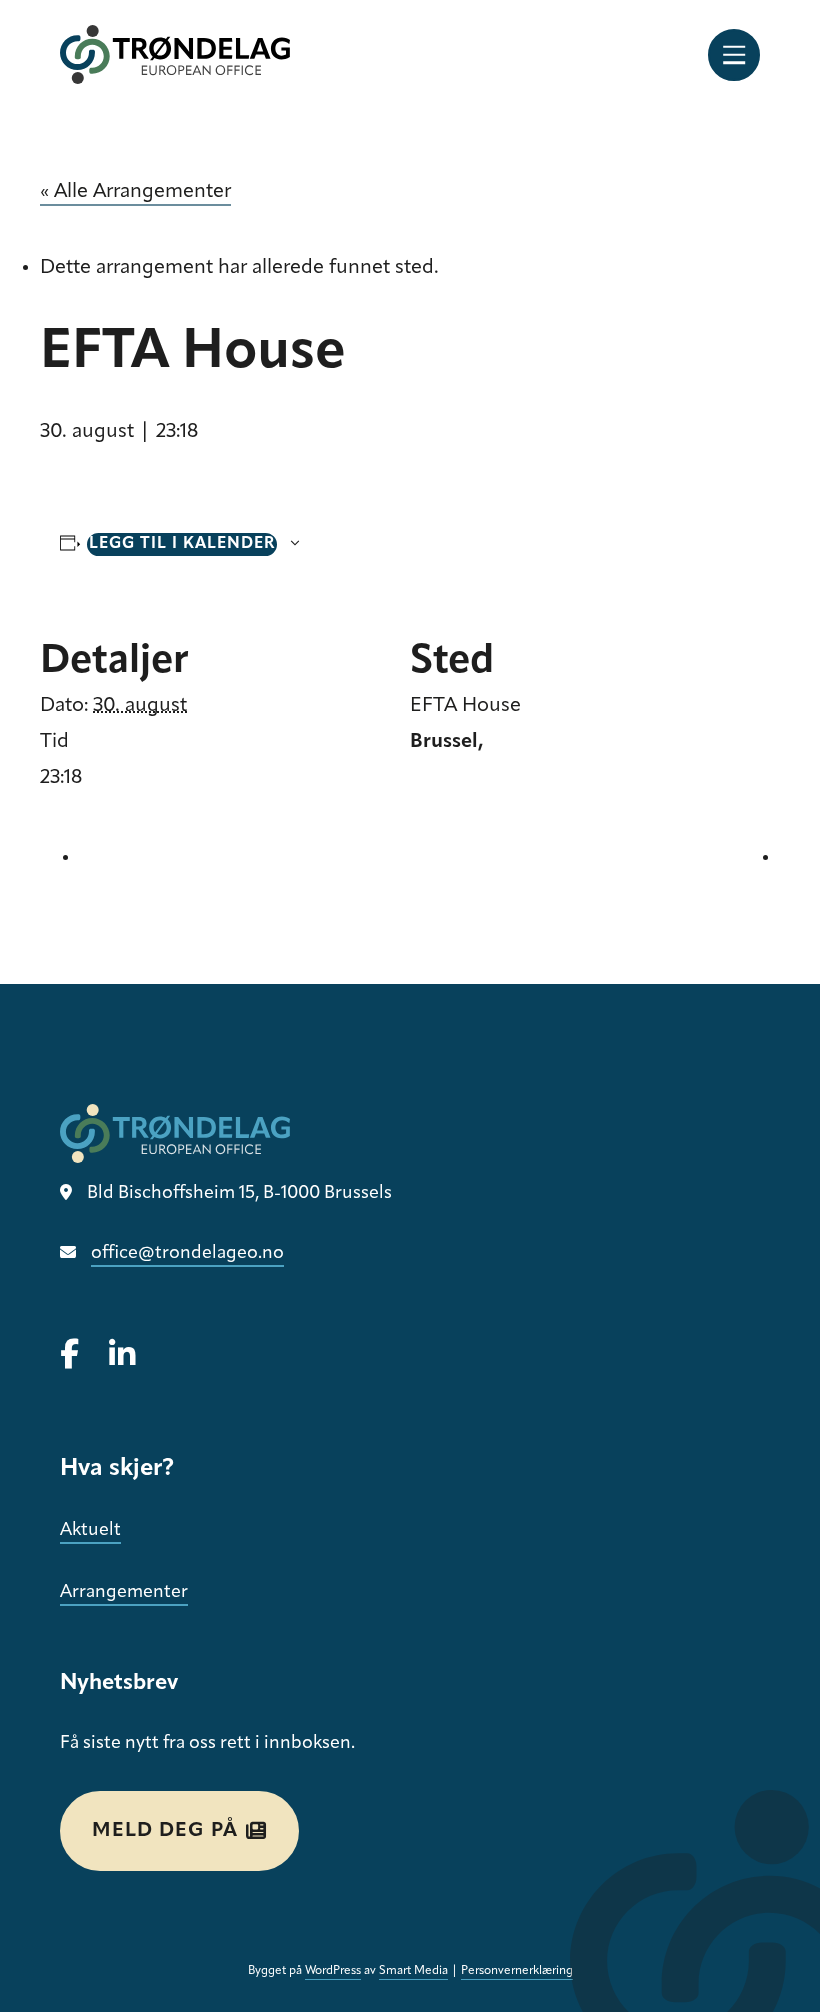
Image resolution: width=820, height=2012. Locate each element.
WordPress (333, 1971)
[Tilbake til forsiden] (175, 54)
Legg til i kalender (182, 544)
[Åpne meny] (734, 55)
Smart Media (413, 1971)
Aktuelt (90, 1531)
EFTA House (465, 706)
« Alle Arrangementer (135, 192)
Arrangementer (124, 1593)
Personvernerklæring (517, 1971)
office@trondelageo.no (187, 1254)
